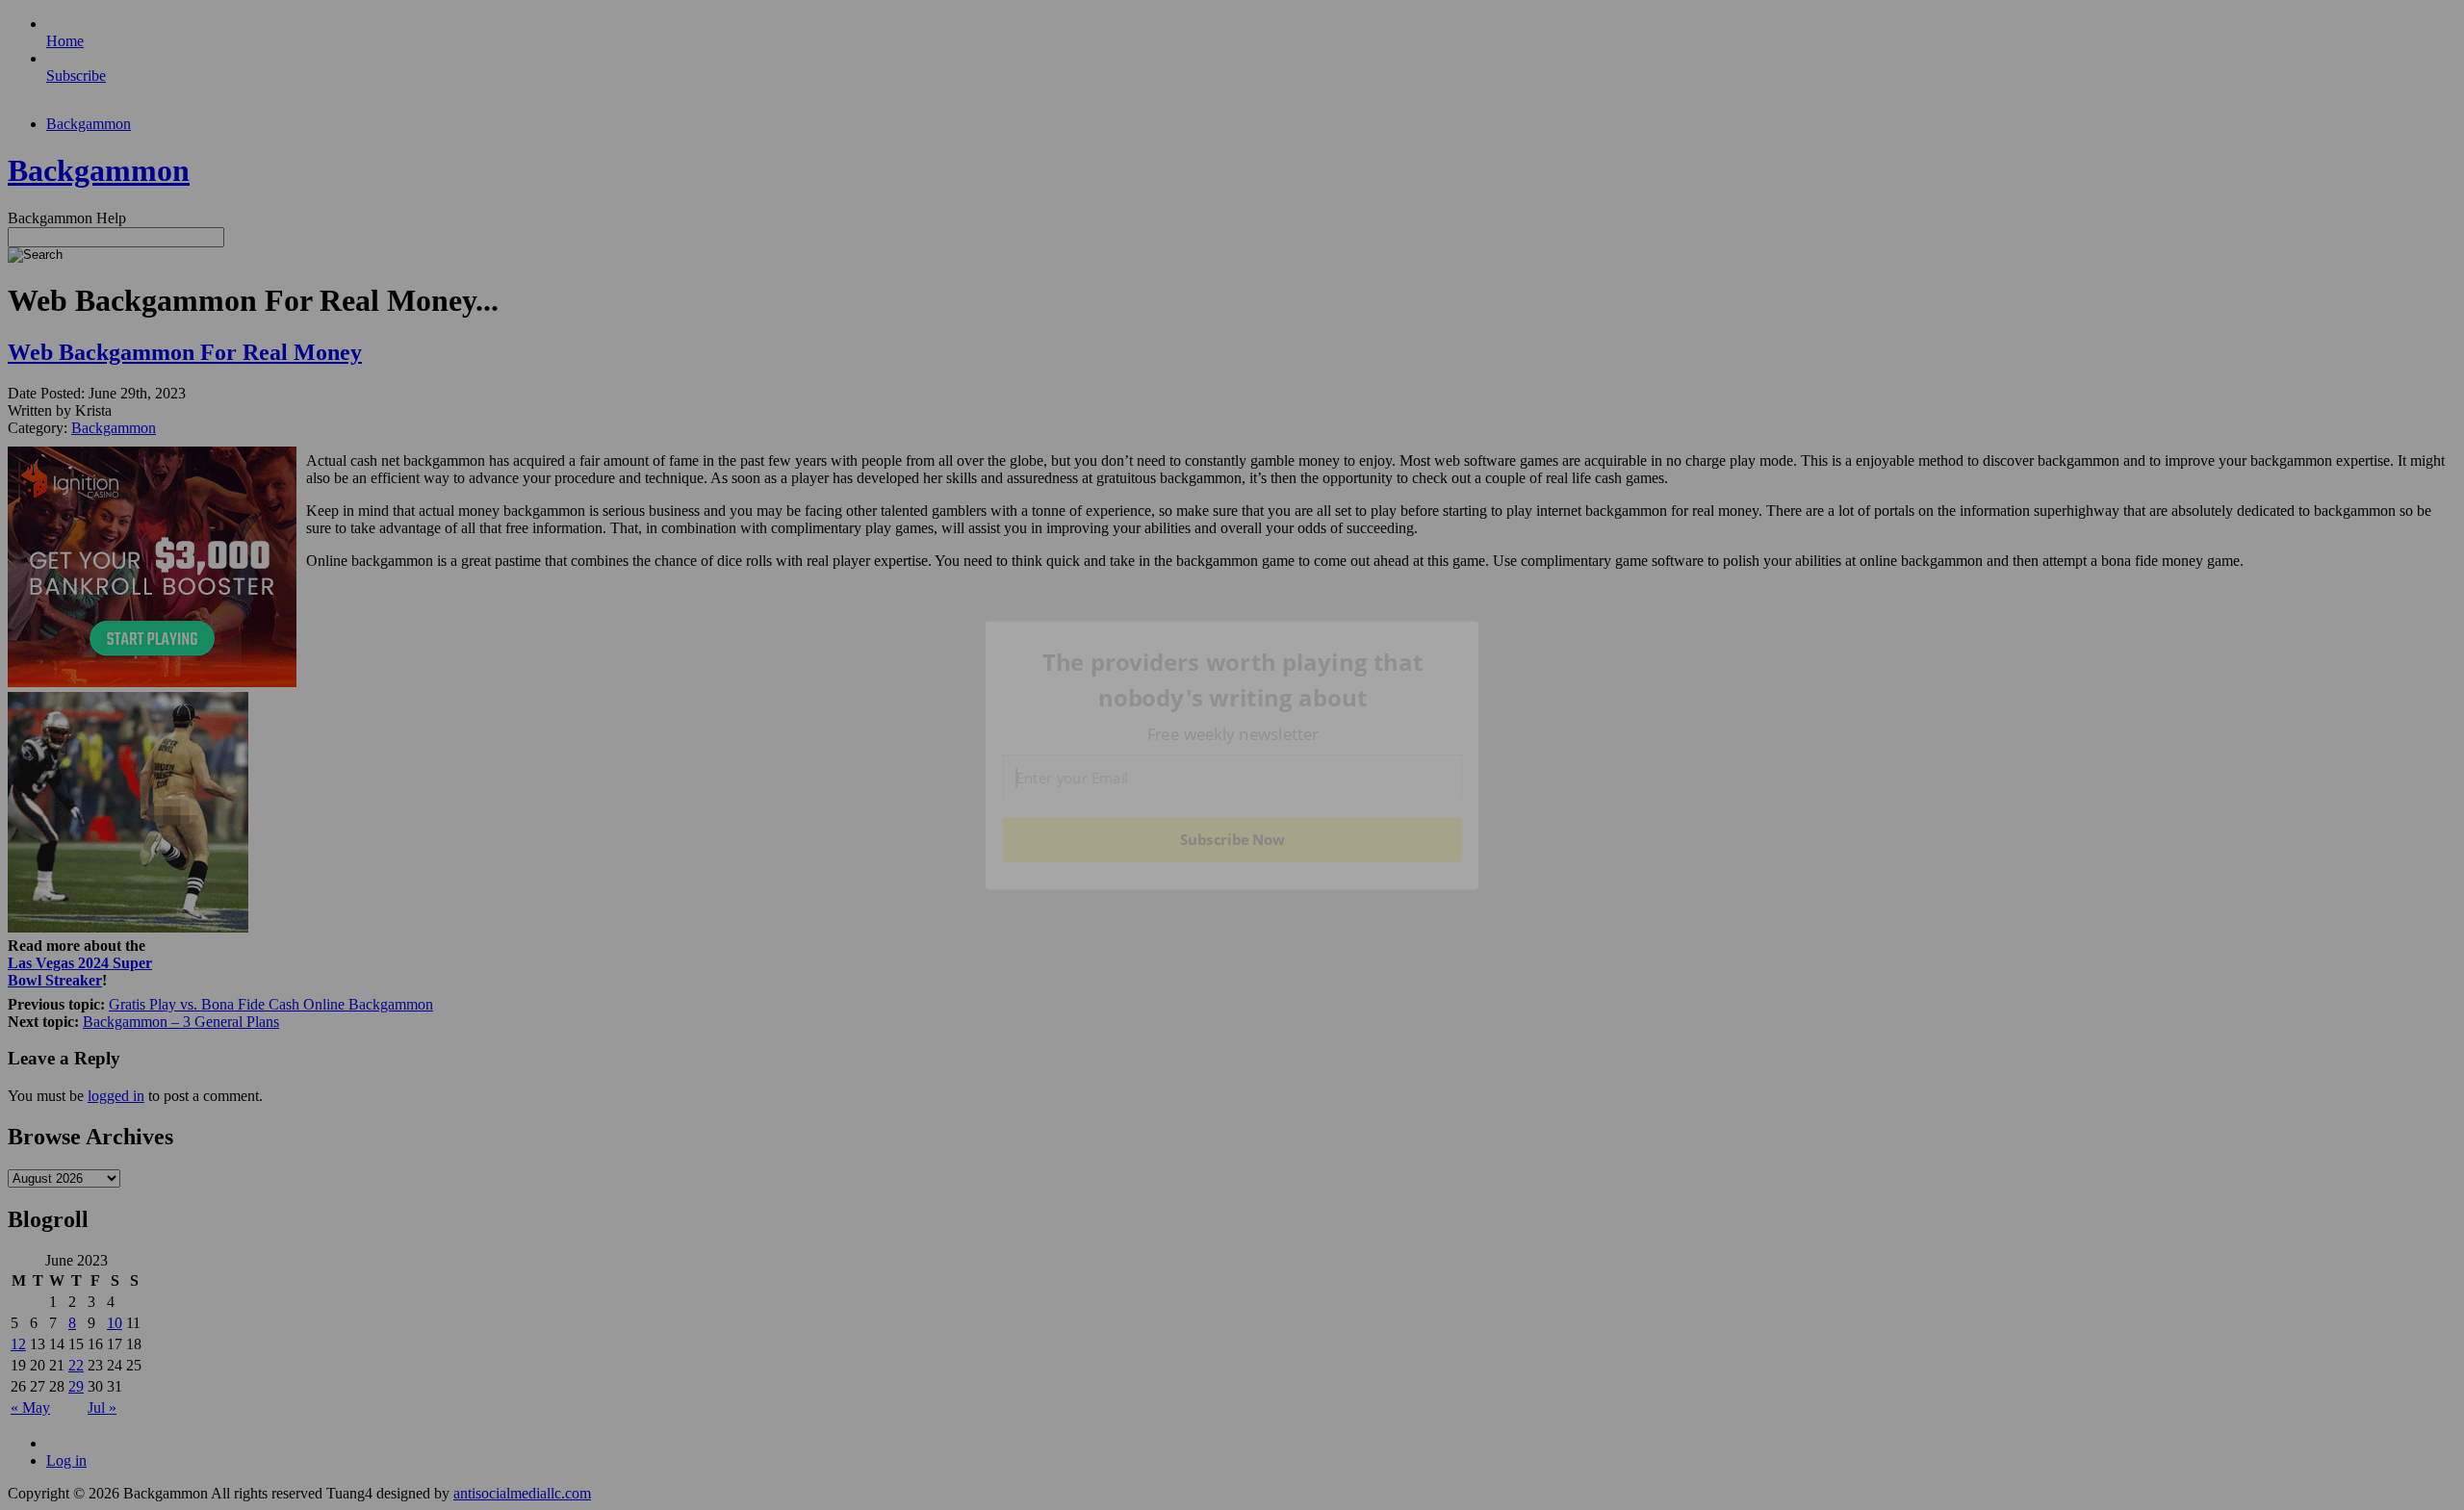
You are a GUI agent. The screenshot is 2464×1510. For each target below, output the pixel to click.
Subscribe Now (1232, 839)
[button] (1233, 680)
